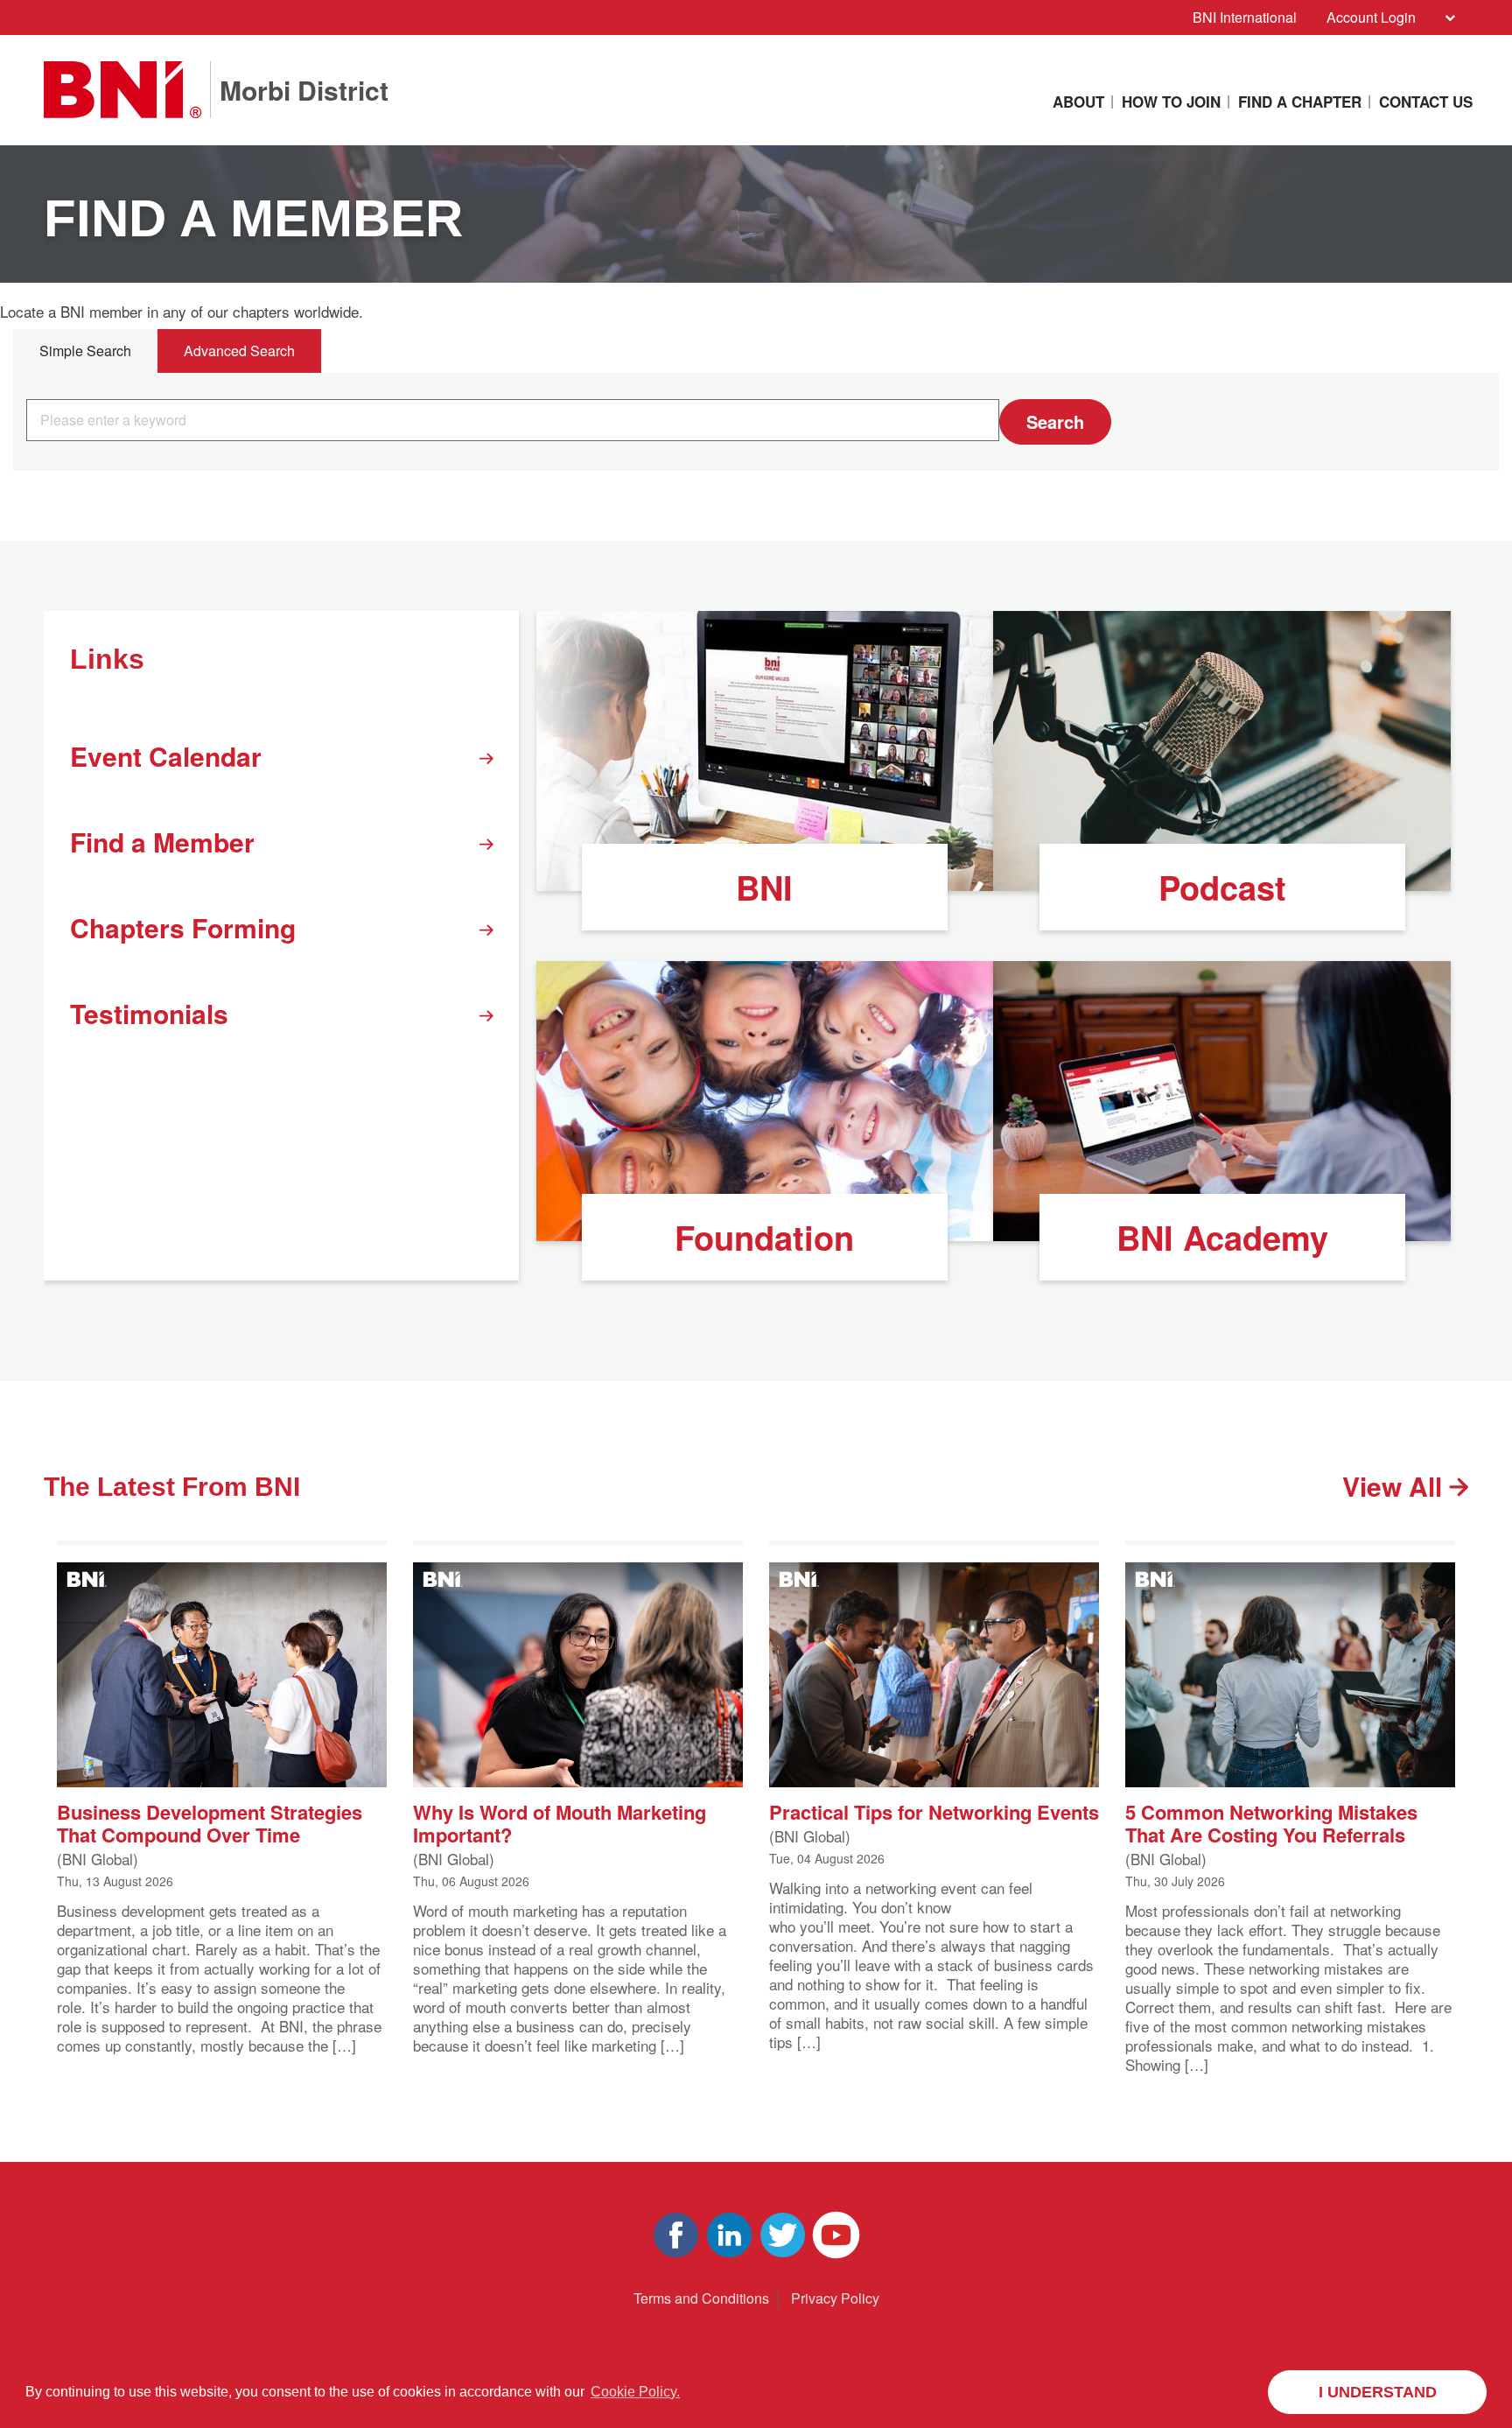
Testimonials (149, 1013)
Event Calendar (166, 756)
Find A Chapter (1300, 102)
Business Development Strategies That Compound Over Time (210, 1822)
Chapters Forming (183, 927)
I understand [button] (1378, 2392)
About (1078, 102)
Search (1055, 421)
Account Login (1371, 17)
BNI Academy (1222, 1237)
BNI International (1245, 17)
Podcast (1222, 887)
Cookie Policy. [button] (635, 2392)
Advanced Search (239, 351)
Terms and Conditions (701, 2298)
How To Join (1171, 102)
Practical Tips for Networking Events (934, 1810)
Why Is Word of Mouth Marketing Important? (560, 1822)
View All (1396, 1486)
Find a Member (162, 842)
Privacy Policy (835, 2298)
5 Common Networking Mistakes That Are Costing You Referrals (1271, 1822)
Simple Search (85, 351)
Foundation (764, 1237)
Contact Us (1426, 102)
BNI (764, 887)
